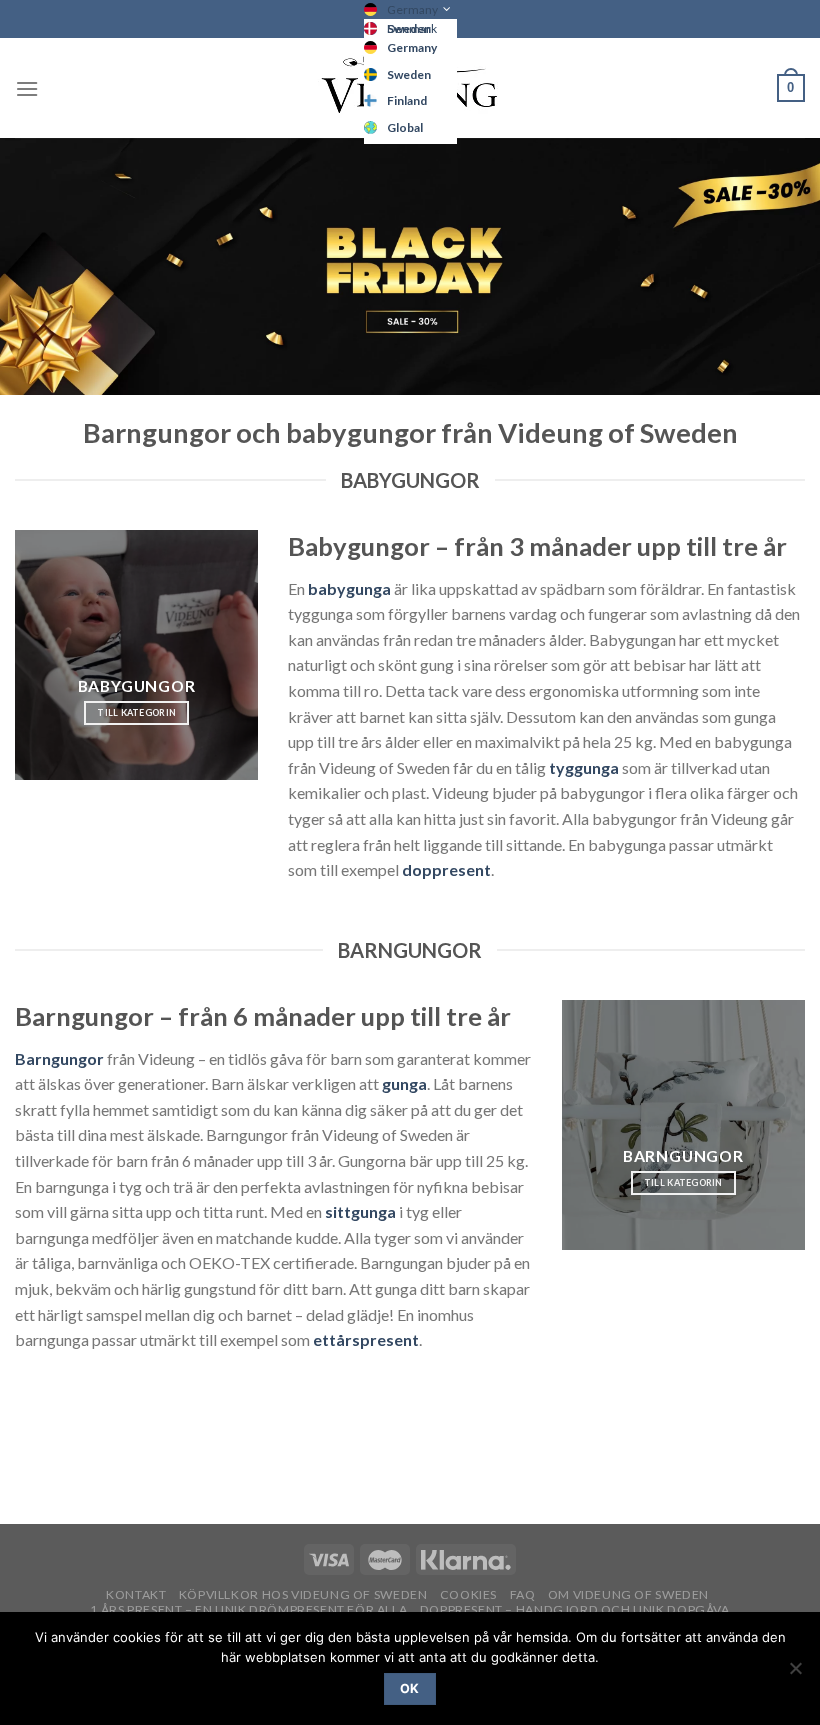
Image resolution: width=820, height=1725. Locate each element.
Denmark (412, 28)
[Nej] (795, 1674)
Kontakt (136, 1594)
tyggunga (584, 767)
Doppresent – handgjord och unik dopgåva (575, 1609)
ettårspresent (366, 1339)
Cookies (468, 1594)
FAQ (523, 1594)
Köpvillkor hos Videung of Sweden (303, 1594)
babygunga (351, 588)
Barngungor (59, 1058)
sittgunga (360, 1211)
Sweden (409, 74)
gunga (404, 1083)
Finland (407, 100)
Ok (410, 1688)
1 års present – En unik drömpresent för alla (248, 1609)
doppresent (446, 869)
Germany (412, 9)
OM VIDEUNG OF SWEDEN (628, 1594)
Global (405, 127)
